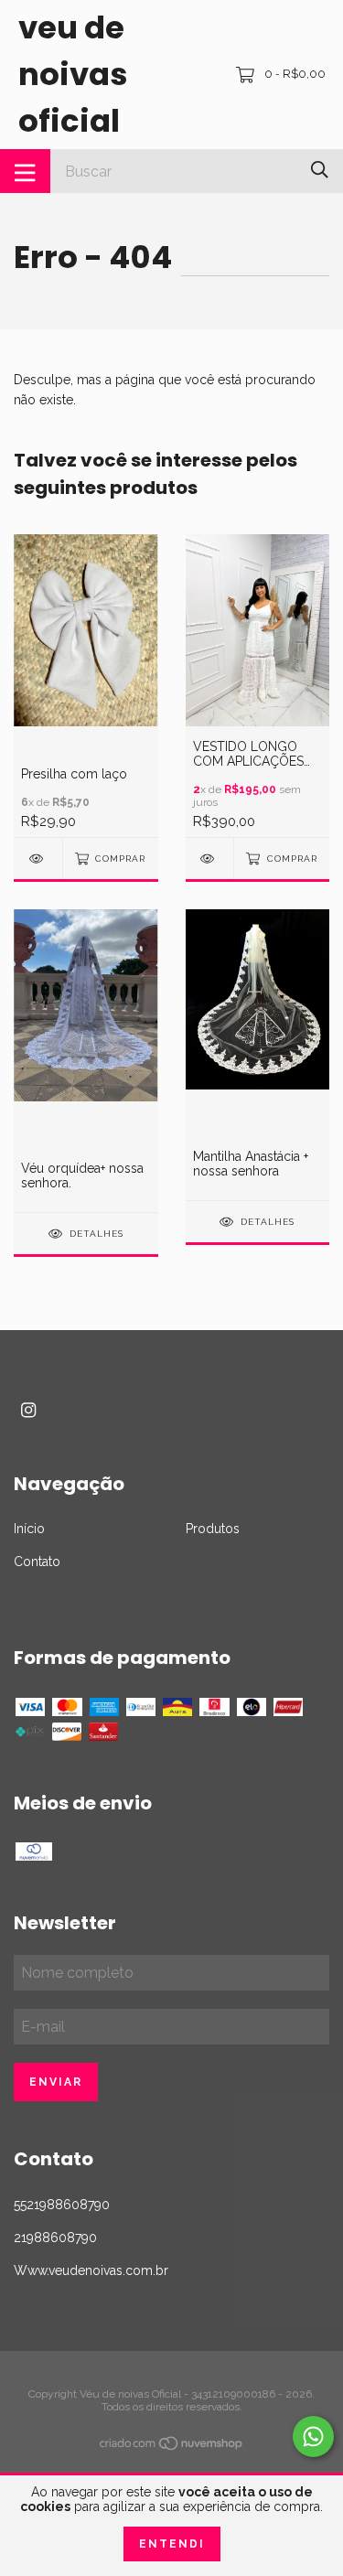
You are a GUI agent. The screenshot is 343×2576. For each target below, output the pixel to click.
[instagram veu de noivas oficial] (28, 1410)
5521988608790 (62, 2205)
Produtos (213, 1529)
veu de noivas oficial (73, 74)
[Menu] (25, 171)
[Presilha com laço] (38, 859)
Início (29, 1529)
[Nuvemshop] (172, 2447)
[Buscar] (320, 170)
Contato (37, 1562)
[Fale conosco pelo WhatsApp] (313, 2436)
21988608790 (55, 2238)
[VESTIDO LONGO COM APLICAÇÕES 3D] (210, 859)
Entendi (172, 2544)
